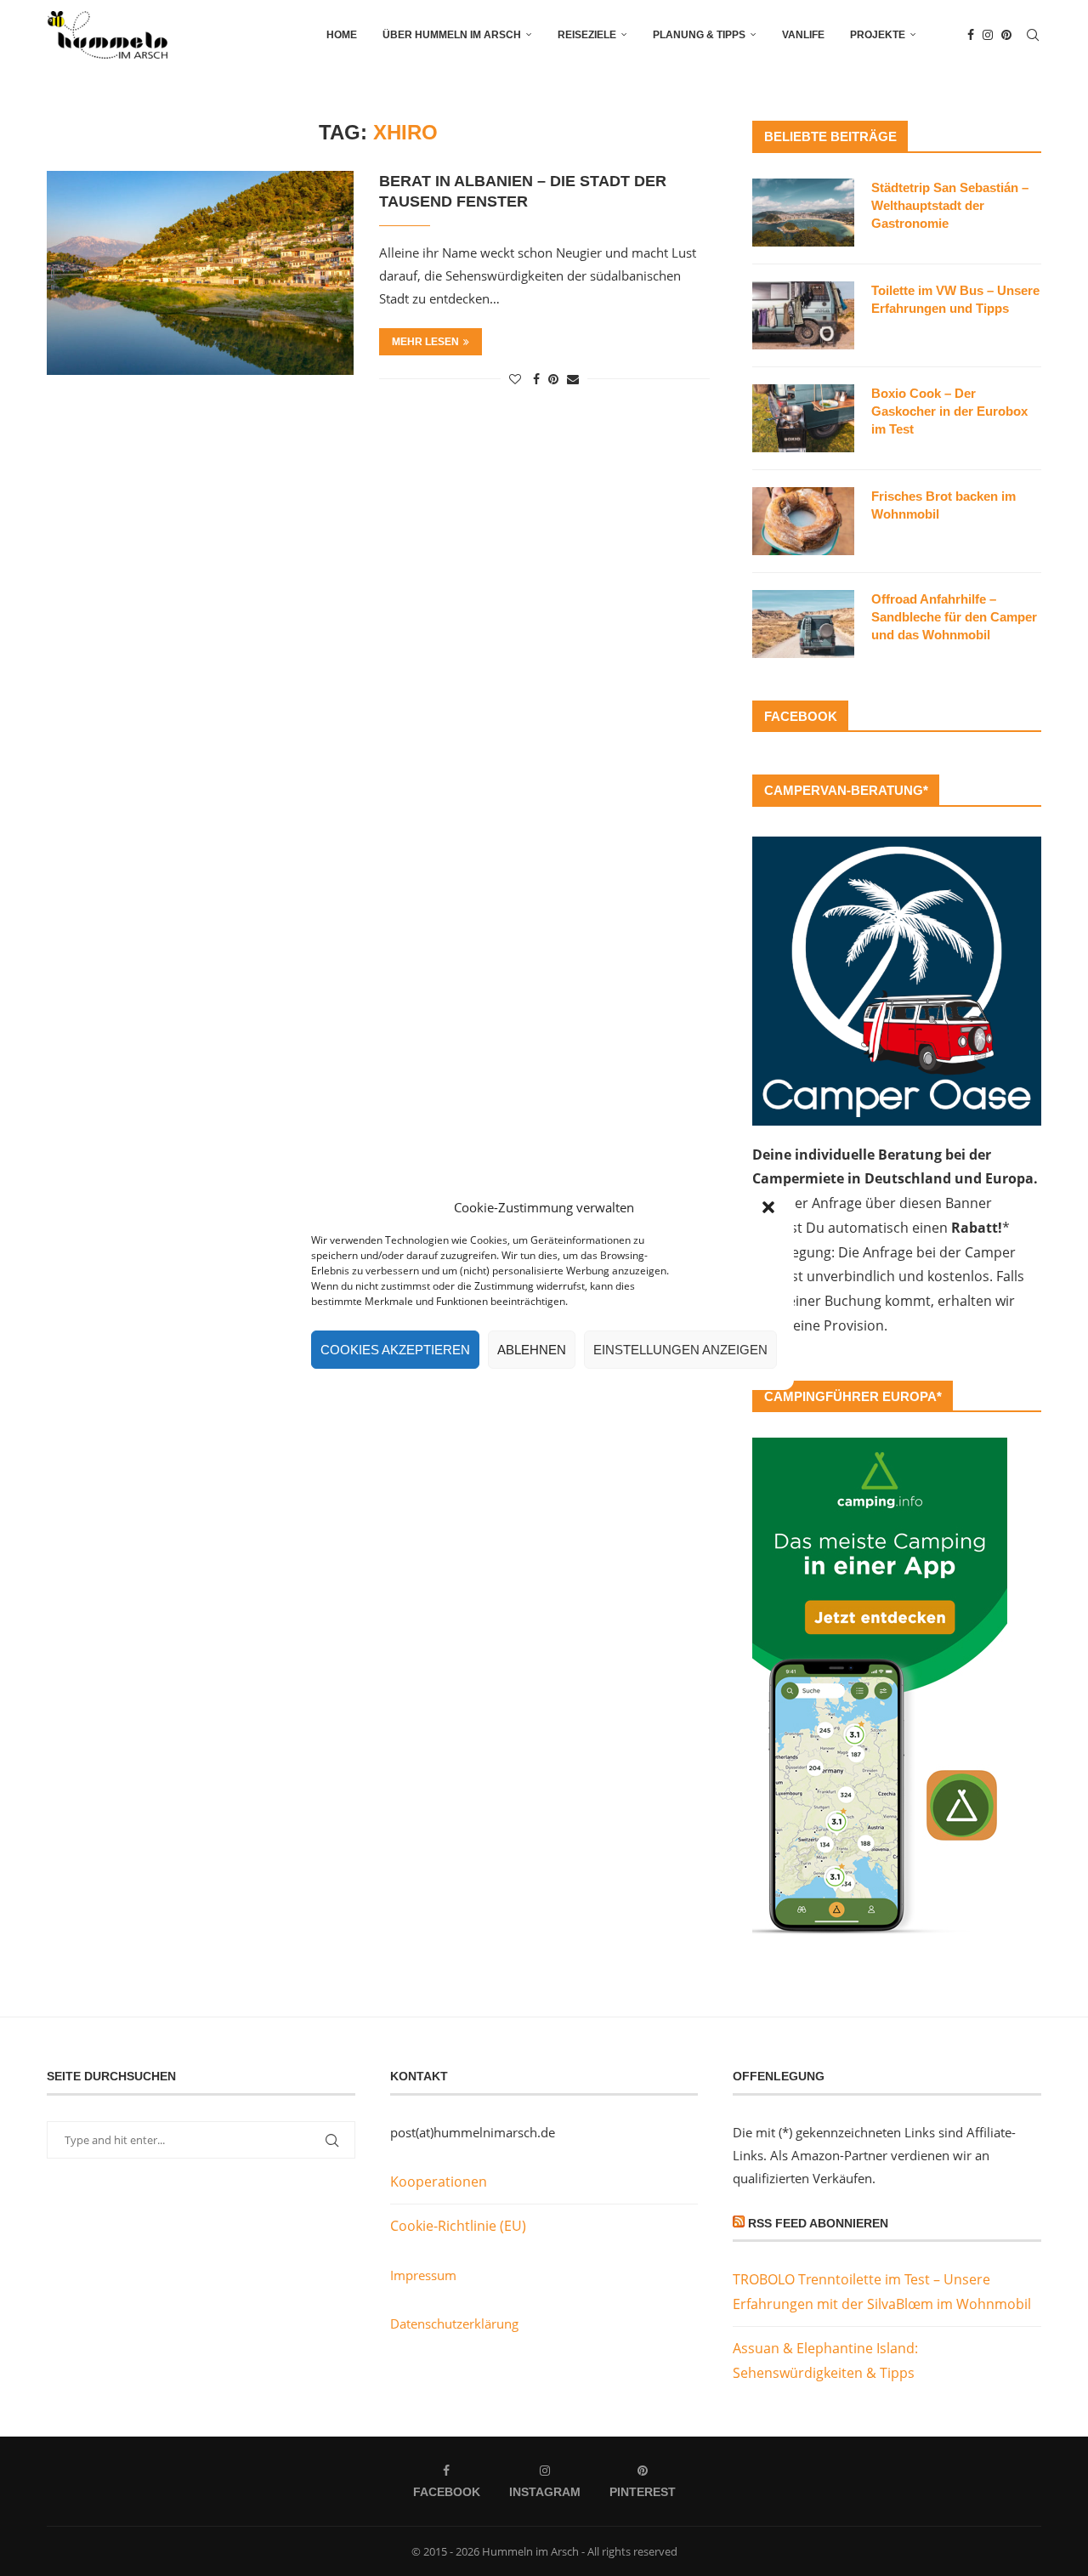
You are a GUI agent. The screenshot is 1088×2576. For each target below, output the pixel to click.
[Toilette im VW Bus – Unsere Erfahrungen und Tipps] (803, 315)
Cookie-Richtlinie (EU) (458, 2226)
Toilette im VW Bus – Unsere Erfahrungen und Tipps (955, 299)
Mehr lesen (425, 342)
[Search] (1033, 35)
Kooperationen (439, 2182)
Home (342, 35)
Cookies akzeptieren (395, 1350)
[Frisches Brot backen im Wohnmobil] (803, 521)
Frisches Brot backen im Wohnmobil (943, 505)
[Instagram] (988, 35)
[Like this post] (515, 379)
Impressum (423, 2275)
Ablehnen (532, 1350)
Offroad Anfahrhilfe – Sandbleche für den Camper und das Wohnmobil (954, 617)
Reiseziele (587, 35)
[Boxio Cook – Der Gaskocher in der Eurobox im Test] (803, 418)
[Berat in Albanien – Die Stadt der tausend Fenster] (200, 273)
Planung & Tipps (699, 35)
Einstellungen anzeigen (680, 1350)
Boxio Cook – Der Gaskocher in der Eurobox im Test (949, 411)
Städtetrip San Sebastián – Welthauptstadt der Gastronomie (950, 205)
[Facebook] (971, 35)
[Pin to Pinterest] (553, 379)
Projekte (878, 35)
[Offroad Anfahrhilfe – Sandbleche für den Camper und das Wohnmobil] (803, 624)
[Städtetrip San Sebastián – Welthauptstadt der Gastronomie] (803, 213)
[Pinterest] (1006, 35)
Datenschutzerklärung (454, 2324)
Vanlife (803, 35)
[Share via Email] (573, 379)
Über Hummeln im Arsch (452, 35)
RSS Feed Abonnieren (818, 2223)
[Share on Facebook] (536, 379)
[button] (768, 1207)
